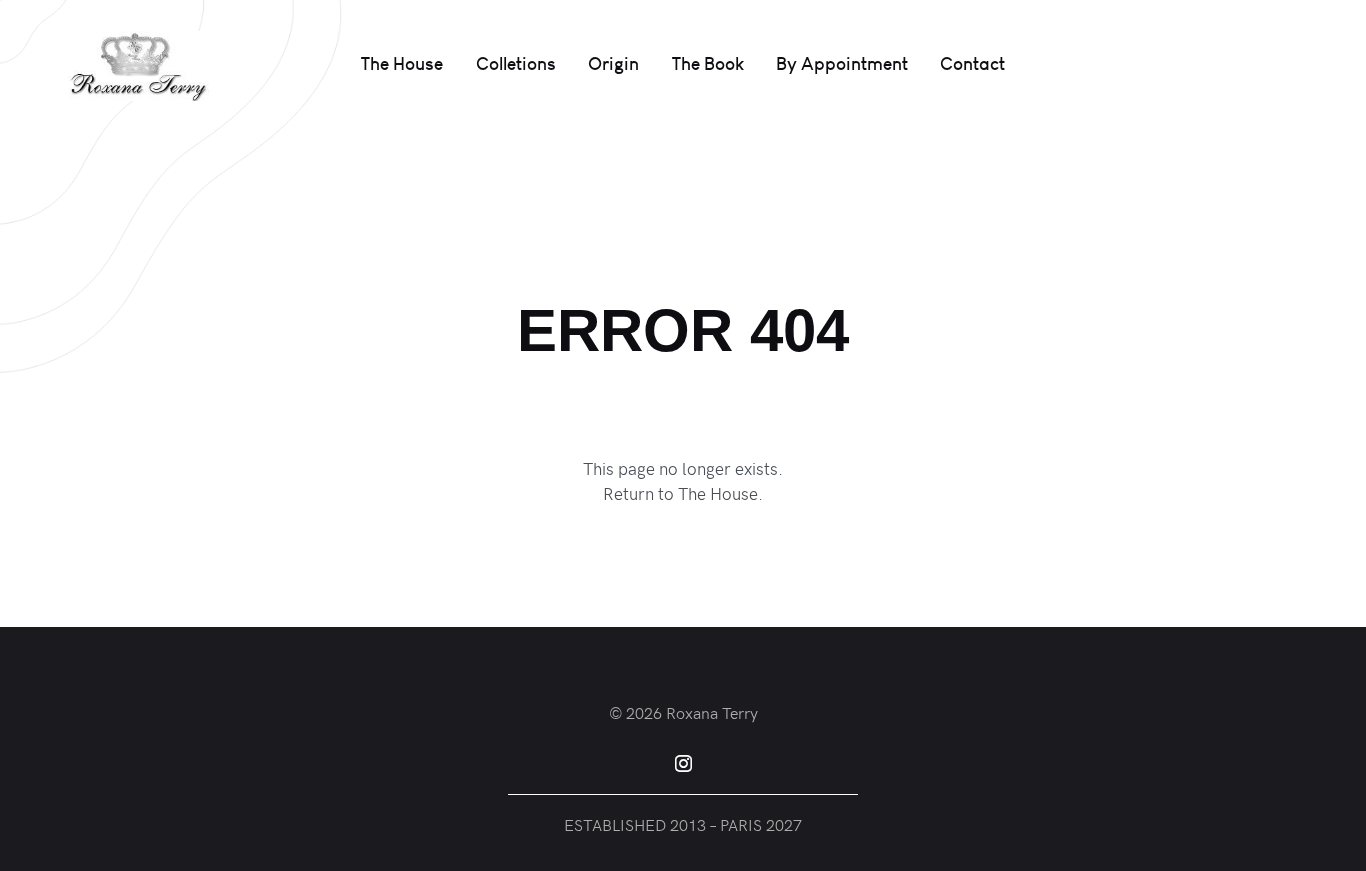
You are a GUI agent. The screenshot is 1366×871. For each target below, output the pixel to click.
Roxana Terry (712, 712)
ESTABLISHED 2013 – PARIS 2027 (683, 824)
